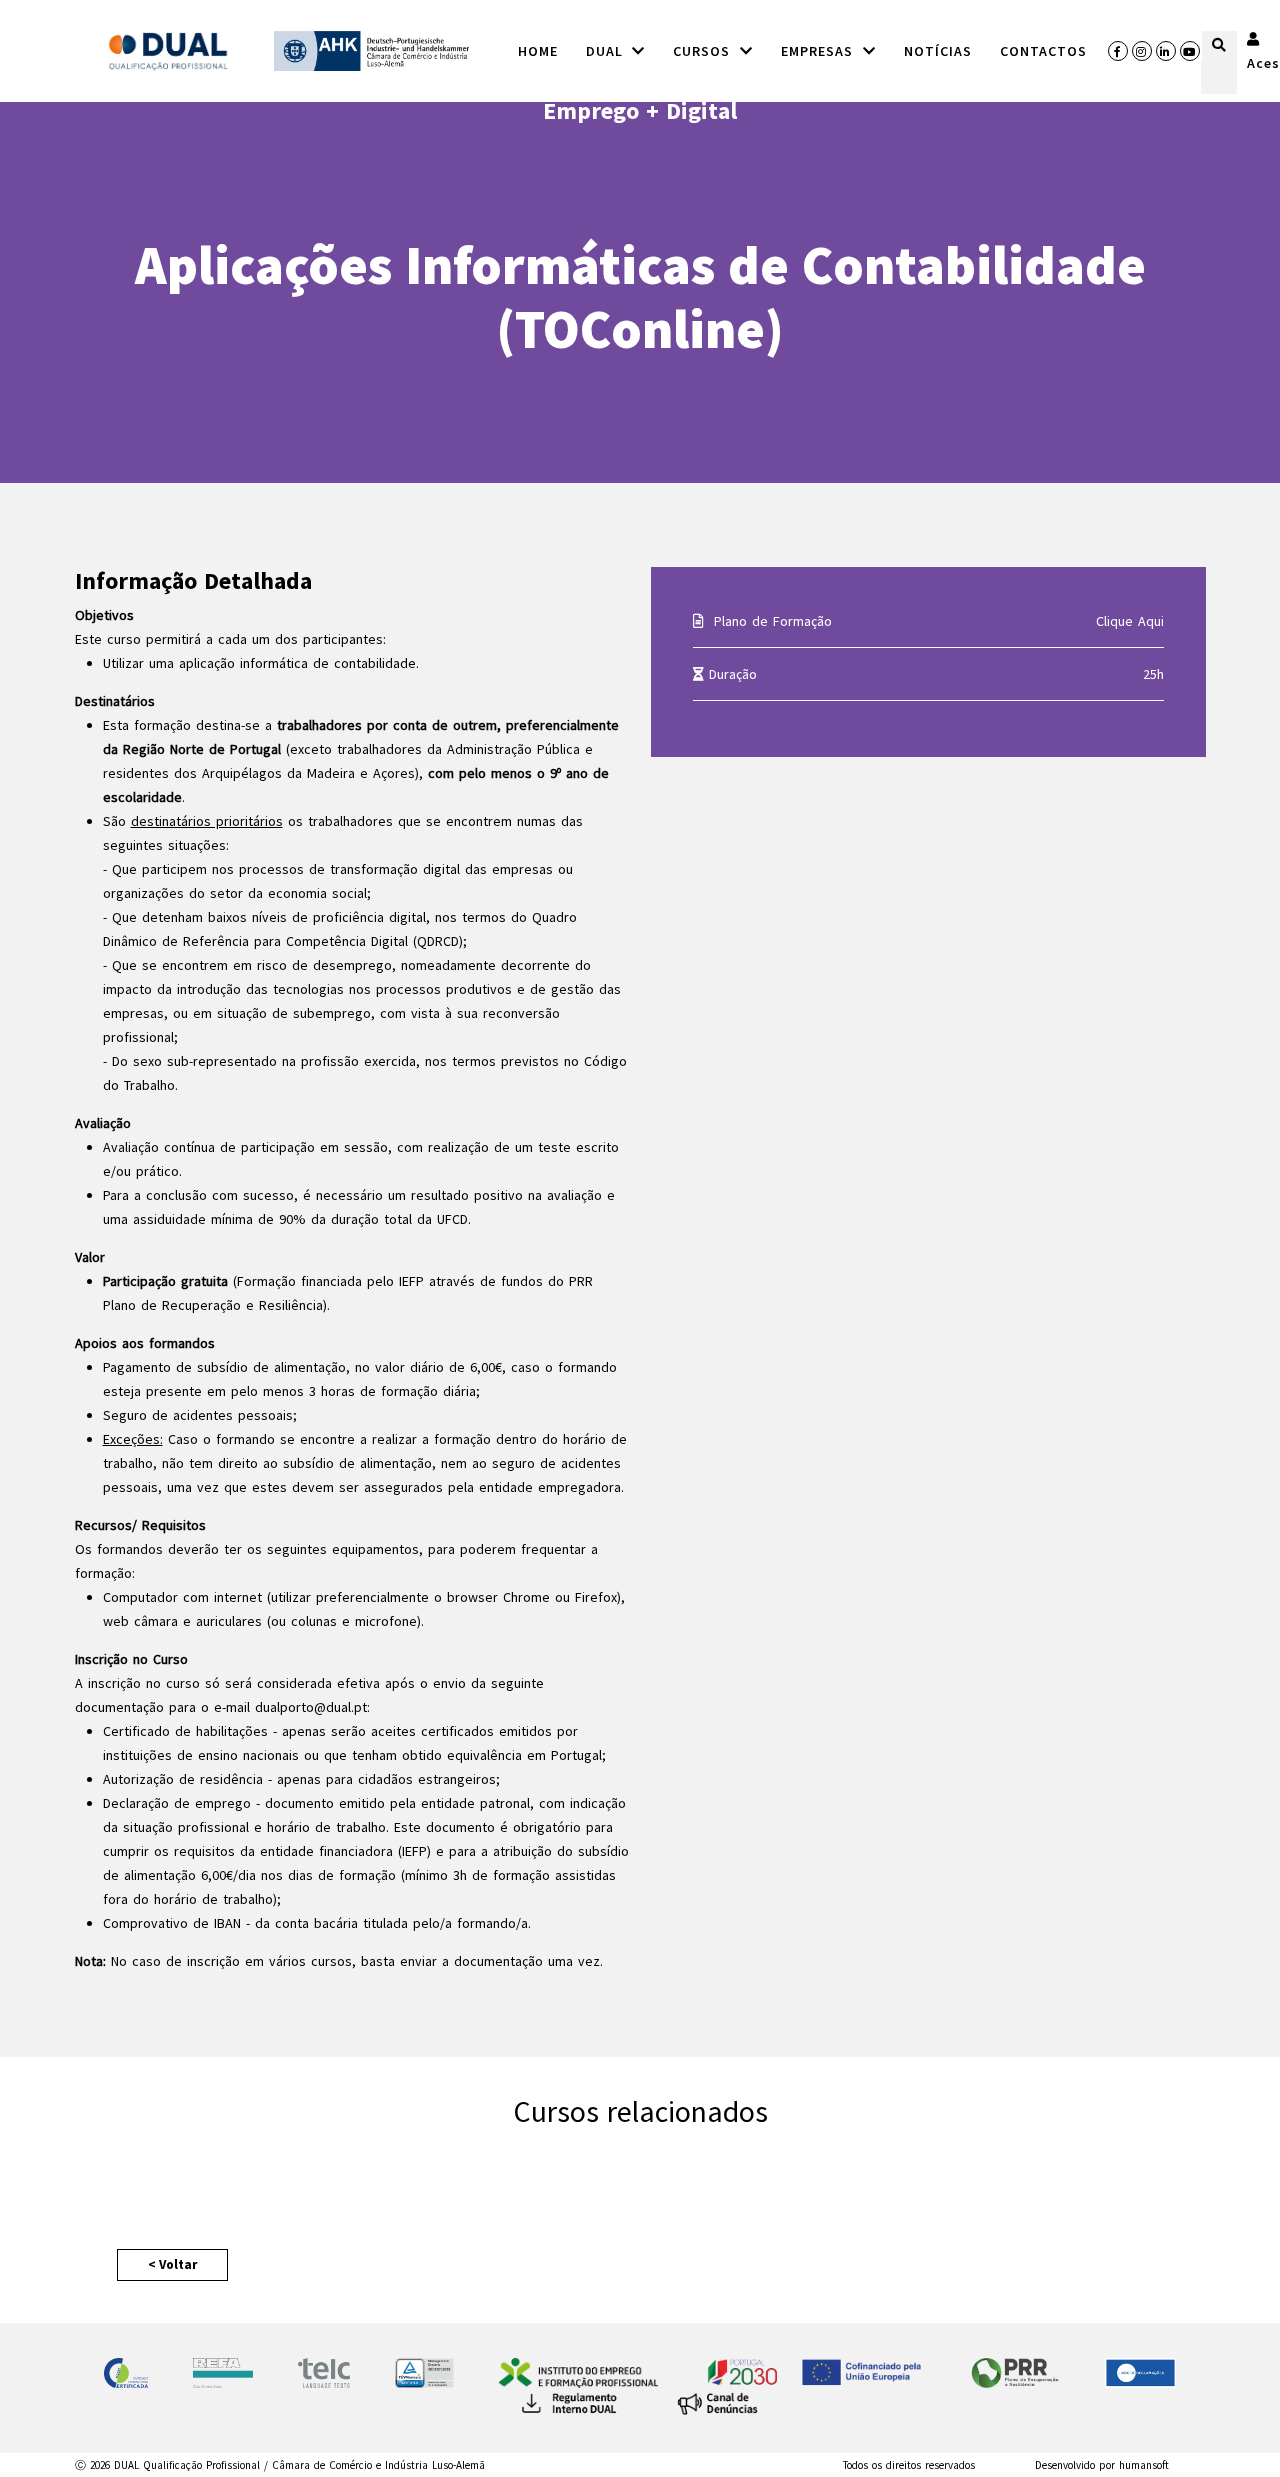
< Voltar (172, 2264)
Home (538, 51)
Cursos (704, 51)
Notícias (938, 51)
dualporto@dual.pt (311, 1707)
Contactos (1043, 51)
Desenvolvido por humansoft (1102, 2465)
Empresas (820, 51)
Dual (607, 51)
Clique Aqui (1130, 621)
